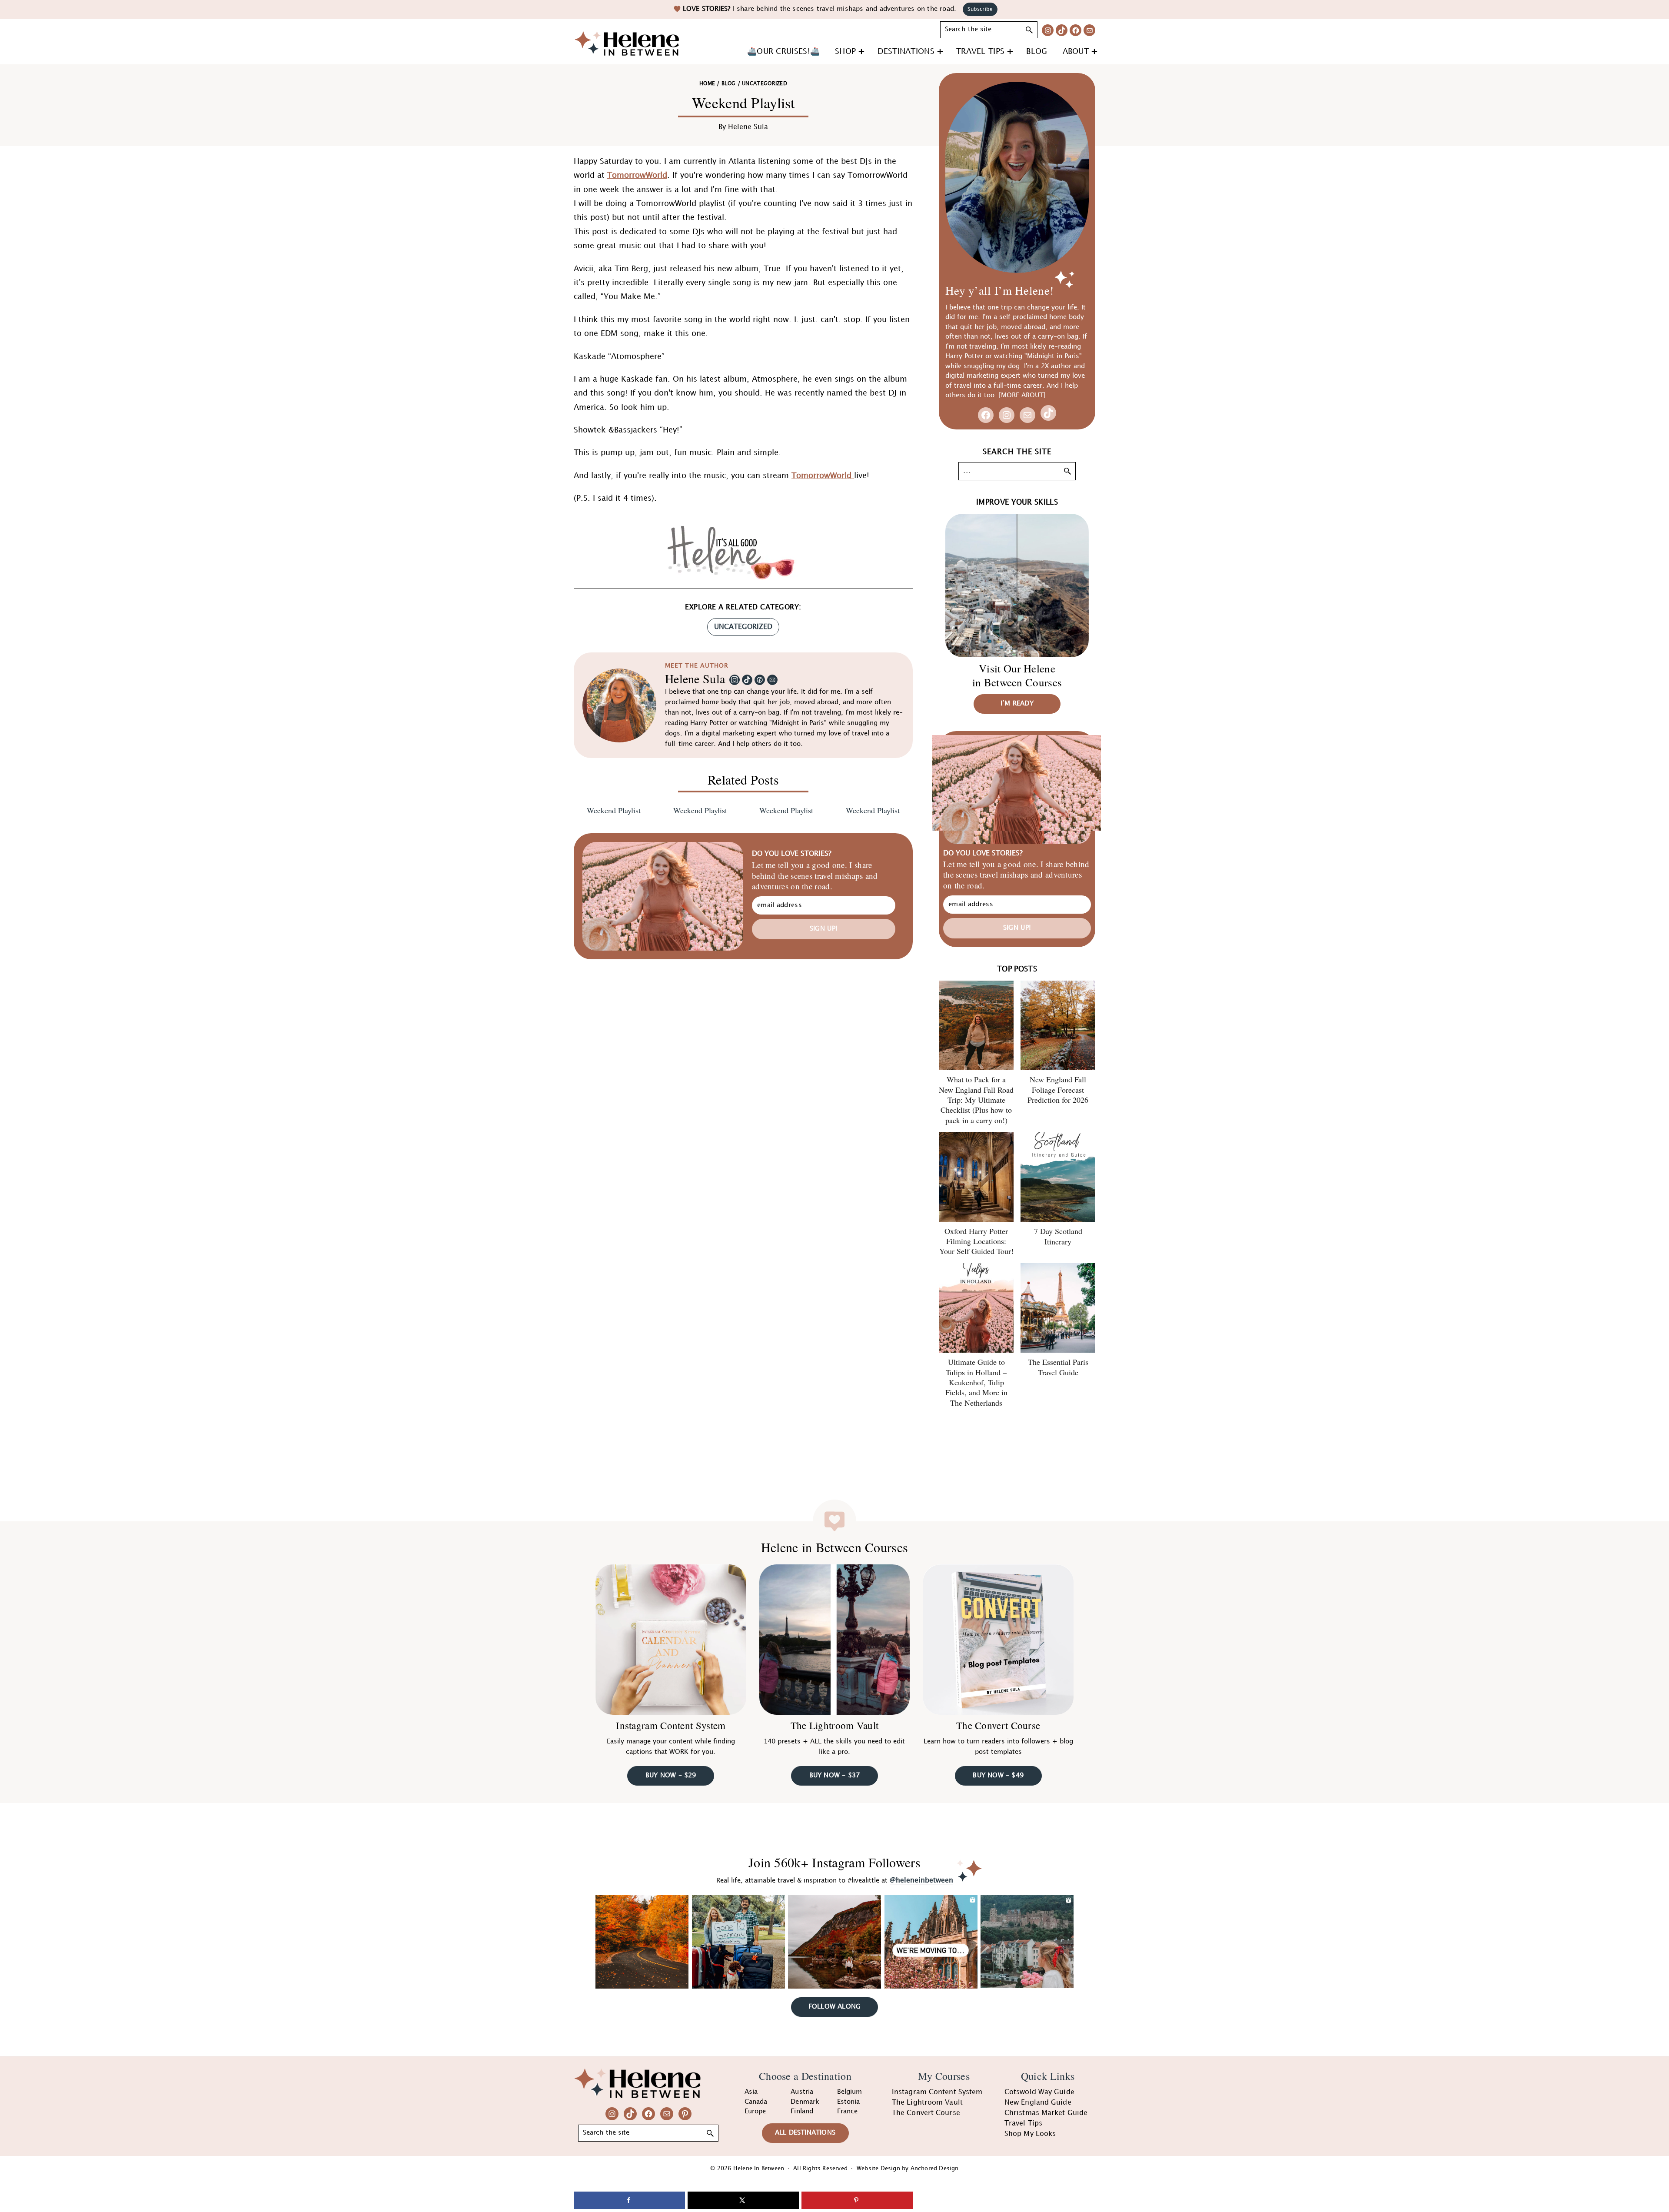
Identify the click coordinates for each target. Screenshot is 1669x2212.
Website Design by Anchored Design (908, 2169)
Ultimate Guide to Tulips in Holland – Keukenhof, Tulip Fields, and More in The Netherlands (976, 1382)
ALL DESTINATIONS (805, 2133)
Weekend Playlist (614, 810)
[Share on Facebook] (629, 2200)
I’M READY (1017, 704)
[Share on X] (743, 2200)
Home (707, 84)
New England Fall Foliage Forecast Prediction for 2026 (1058, 1089)
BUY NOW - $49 (998, 1776)
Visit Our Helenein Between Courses (1017, 675)
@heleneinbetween (921, 1881)
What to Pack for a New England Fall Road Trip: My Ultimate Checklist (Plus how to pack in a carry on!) (976, 1100)
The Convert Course (998, 1726)
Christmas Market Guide (1046, 2113)
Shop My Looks (1030, 2134)
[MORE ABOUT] (1022, 396)
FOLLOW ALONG (834, 2007)
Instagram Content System (671, 1726)
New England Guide (1038, 2103)
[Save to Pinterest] (857, 2200)
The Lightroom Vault (835, 1726)
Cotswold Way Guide (1039, 2092)
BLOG (728, 84)
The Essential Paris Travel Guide (1058, 1367)
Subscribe (980, 9)
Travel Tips (1023, 2124)
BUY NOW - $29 (671, 1776)
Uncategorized (743, 627)
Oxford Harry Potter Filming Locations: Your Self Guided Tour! (976, 1241)
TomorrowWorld (637, 175)
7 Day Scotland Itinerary (1058, 1236)
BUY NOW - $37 (835, 1776)
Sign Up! (824, 929)
